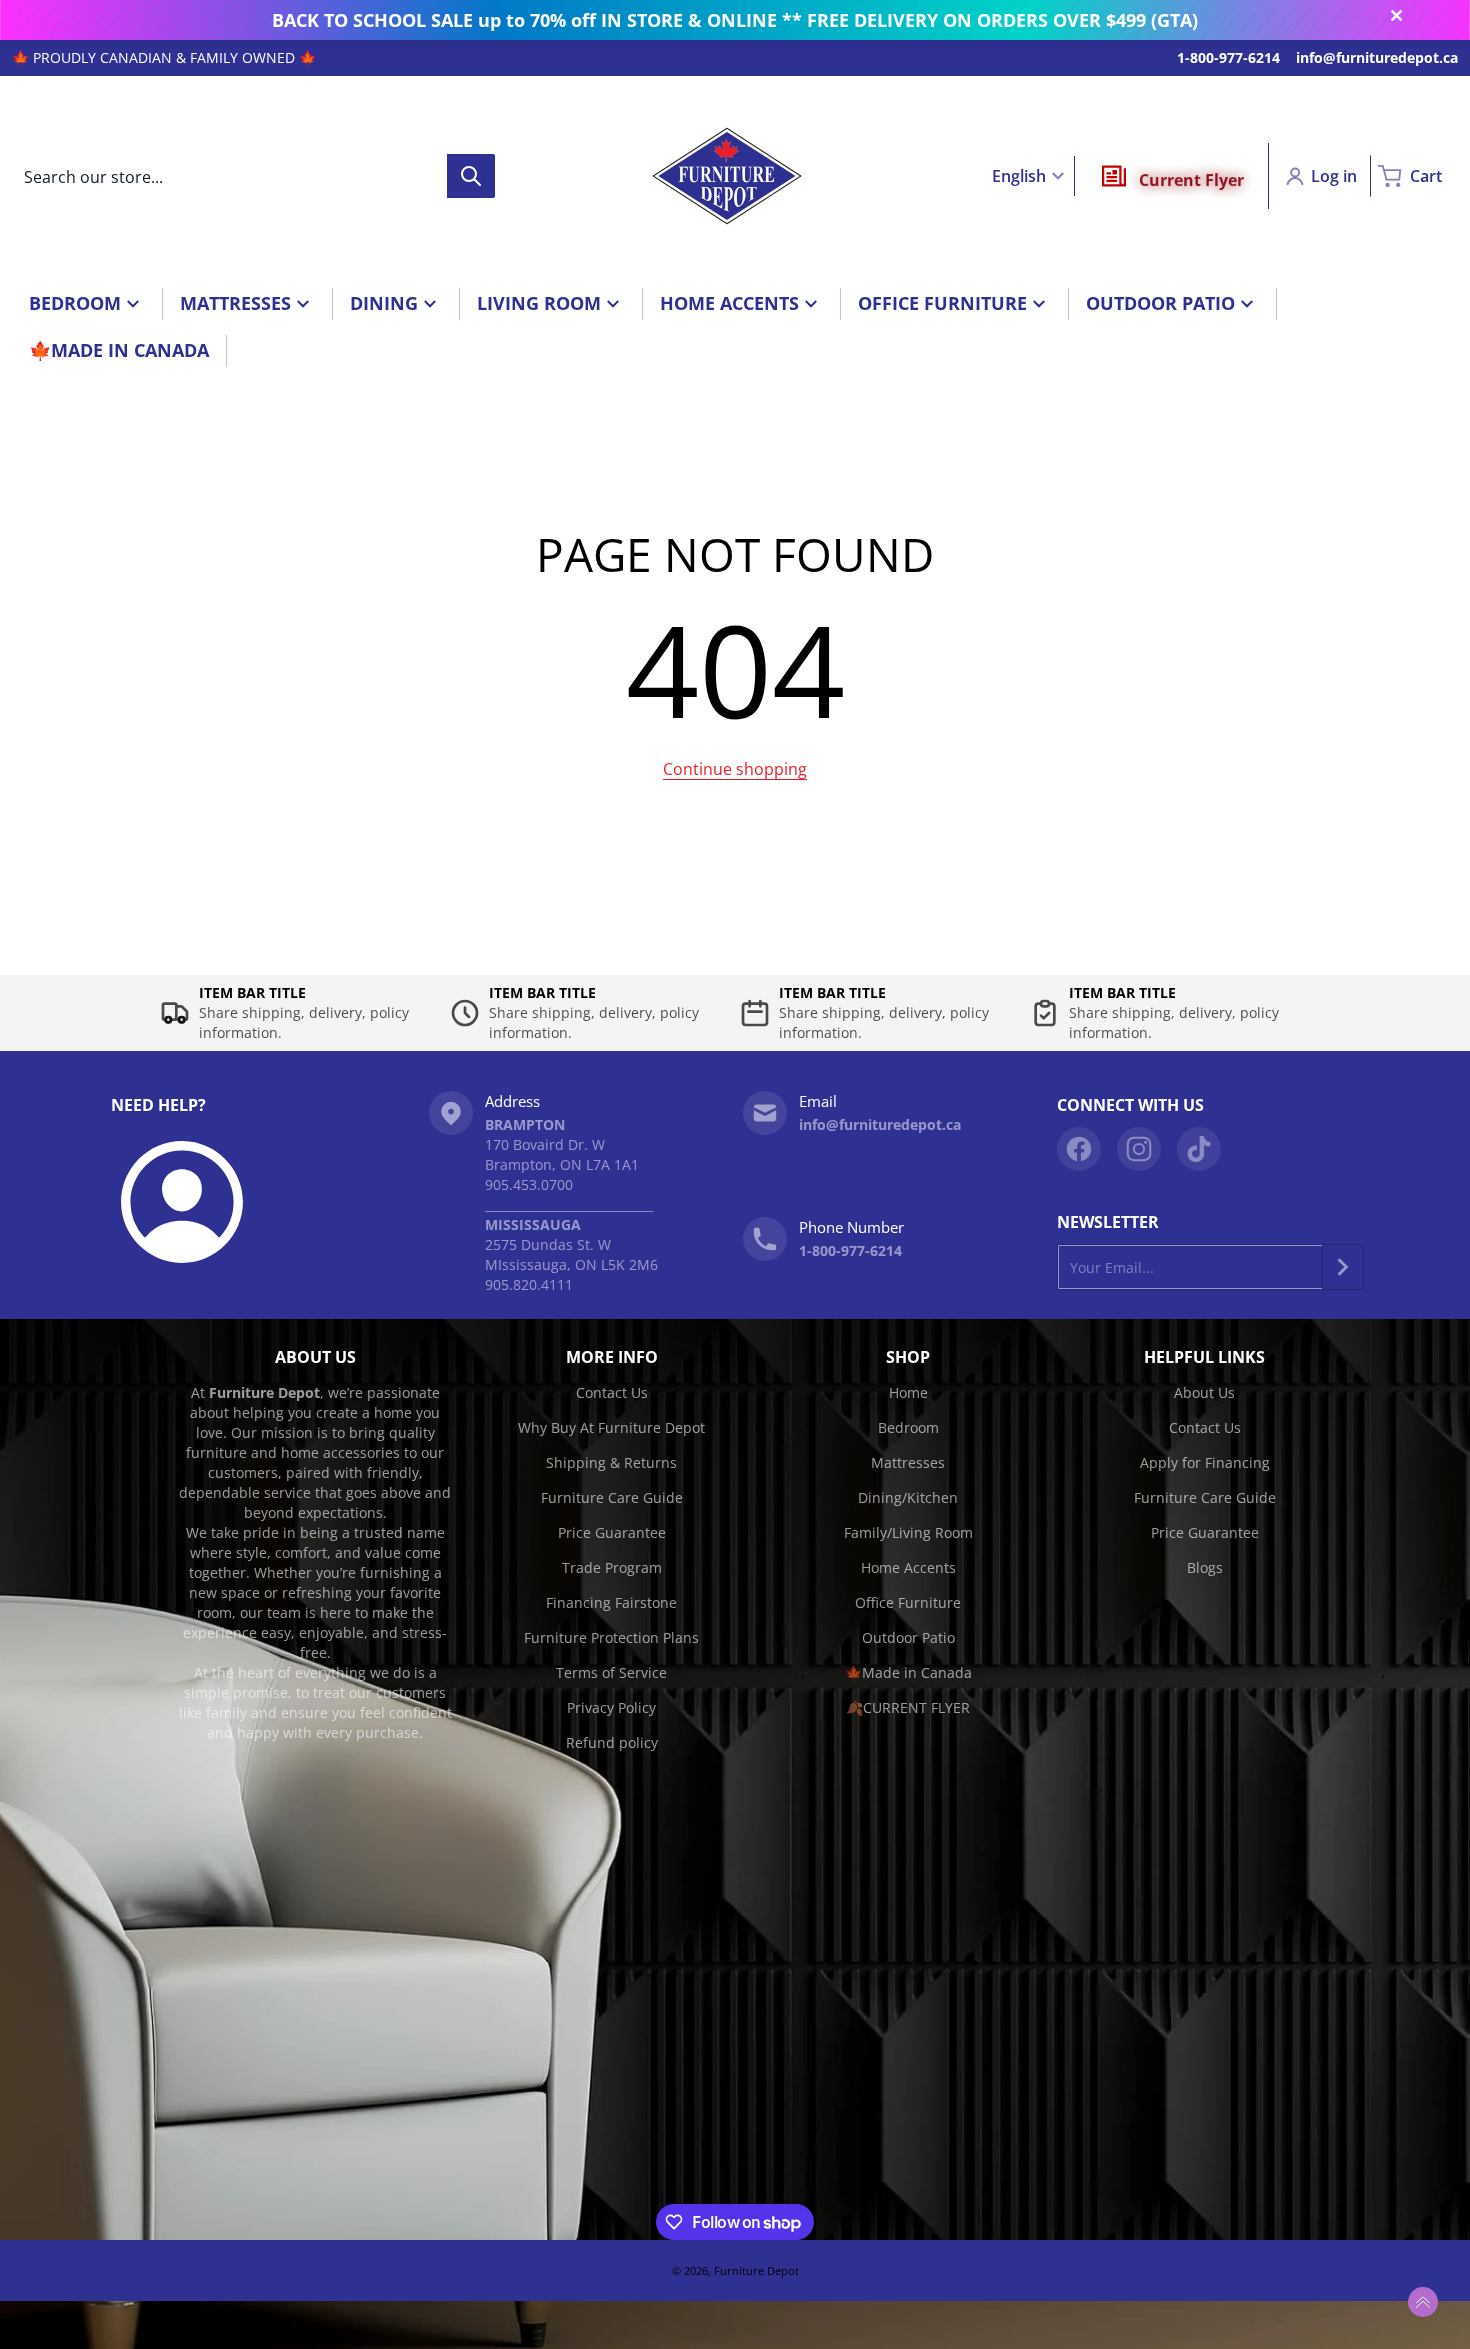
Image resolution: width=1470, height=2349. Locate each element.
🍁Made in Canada (908, 1672)
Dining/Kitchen (908, 1497)
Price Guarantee (612, 1532)
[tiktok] (1199, 1149)
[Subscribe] (1343, 1267)
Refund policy (612, 1742)
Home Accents (908, 1567)
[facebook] (1079, 1149)
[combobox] (253, 176)
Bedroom (908, 1427)
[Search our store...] (471, 176)
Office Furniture (908, 1602)
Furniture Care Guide (612, 1497)
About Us (1204, 1392)
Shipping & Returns (611, 1462)
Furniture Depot (756, 2270)
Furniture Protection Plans (611, 1637)
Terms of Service (611, 1672)
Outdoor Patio (908, 1637)
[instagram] (1139, 1149)
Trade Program (612, 1567)
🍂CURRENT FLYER (908, 1707)
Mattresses (908, 1462)
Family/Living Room (908, 1532)
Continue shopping (735, 769)
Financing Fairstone (611, 1602)
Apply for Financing (1205, 1462)
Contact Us (612, 1392)
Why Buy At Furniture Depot (611, 1427)
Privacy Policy (611, 1707)
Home (908, 1392)
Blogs (1205, 1567)
